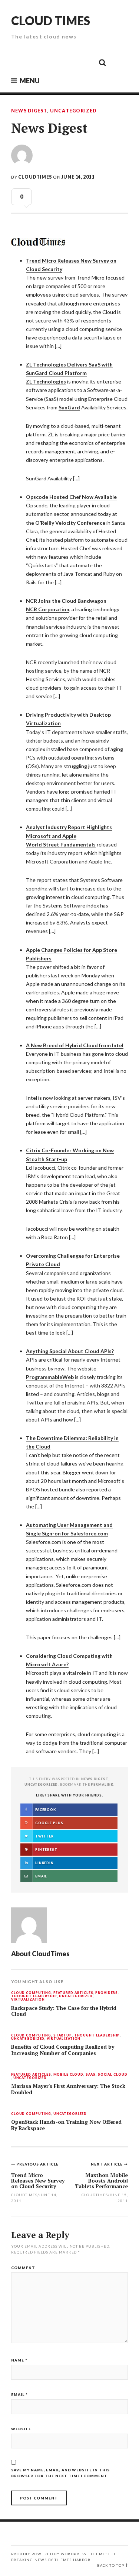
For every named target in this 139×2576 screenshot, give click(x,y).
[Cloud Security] (69, 62)
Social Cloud (112, 2075)
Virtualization (28, 2000)
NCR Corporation (48, 609)
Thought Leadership (34, 1996)
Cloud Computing (31, 1993)
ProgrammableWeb (50, 1377)
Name (19, 2360)
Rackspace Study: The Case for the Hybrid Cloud (64, 2011)
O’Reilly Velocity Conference (70, 523)
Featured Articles (73, 1993)
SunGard (69, 407)
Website (21, 2429)
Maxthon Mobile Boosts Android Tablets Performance (101, 2181)
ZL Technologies (46, 381)
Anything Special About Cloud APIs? (70, 1351)
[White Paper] (86, 62)
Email (19, 2394)
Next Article (107, 2164)
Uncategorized (73, 111)
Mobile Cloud (68, 2075)
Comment (23, 2268)
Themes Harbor (72, 2560)
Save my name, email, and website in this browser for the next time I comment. (60, 2473)
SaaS (91, 2075)
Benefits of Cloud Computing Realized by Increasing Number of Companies (63, 2050)
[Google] (36, 62)
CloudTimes (35, 177)
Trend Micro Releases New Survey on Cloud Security (38, 2181)
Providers (107, 1993)
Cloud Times (51, 21)
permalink (102, 1784)
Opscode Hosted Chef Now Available (71, 497)
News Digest (29, 111)
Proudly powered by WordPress (49, 2554)
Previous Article (37, 2164)
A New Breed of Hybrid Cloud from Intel (75, 1045)
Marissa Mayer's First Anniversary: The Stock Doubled (68, 2089)
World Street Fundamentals (61, 844)
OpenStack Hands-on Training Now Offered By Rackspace (66, 2125)
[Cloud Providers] (52, 62)
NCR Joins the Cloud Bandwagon (66, 601)
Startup (63, 2036)
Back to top (111, 2565)
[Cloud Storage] (19, 62)
